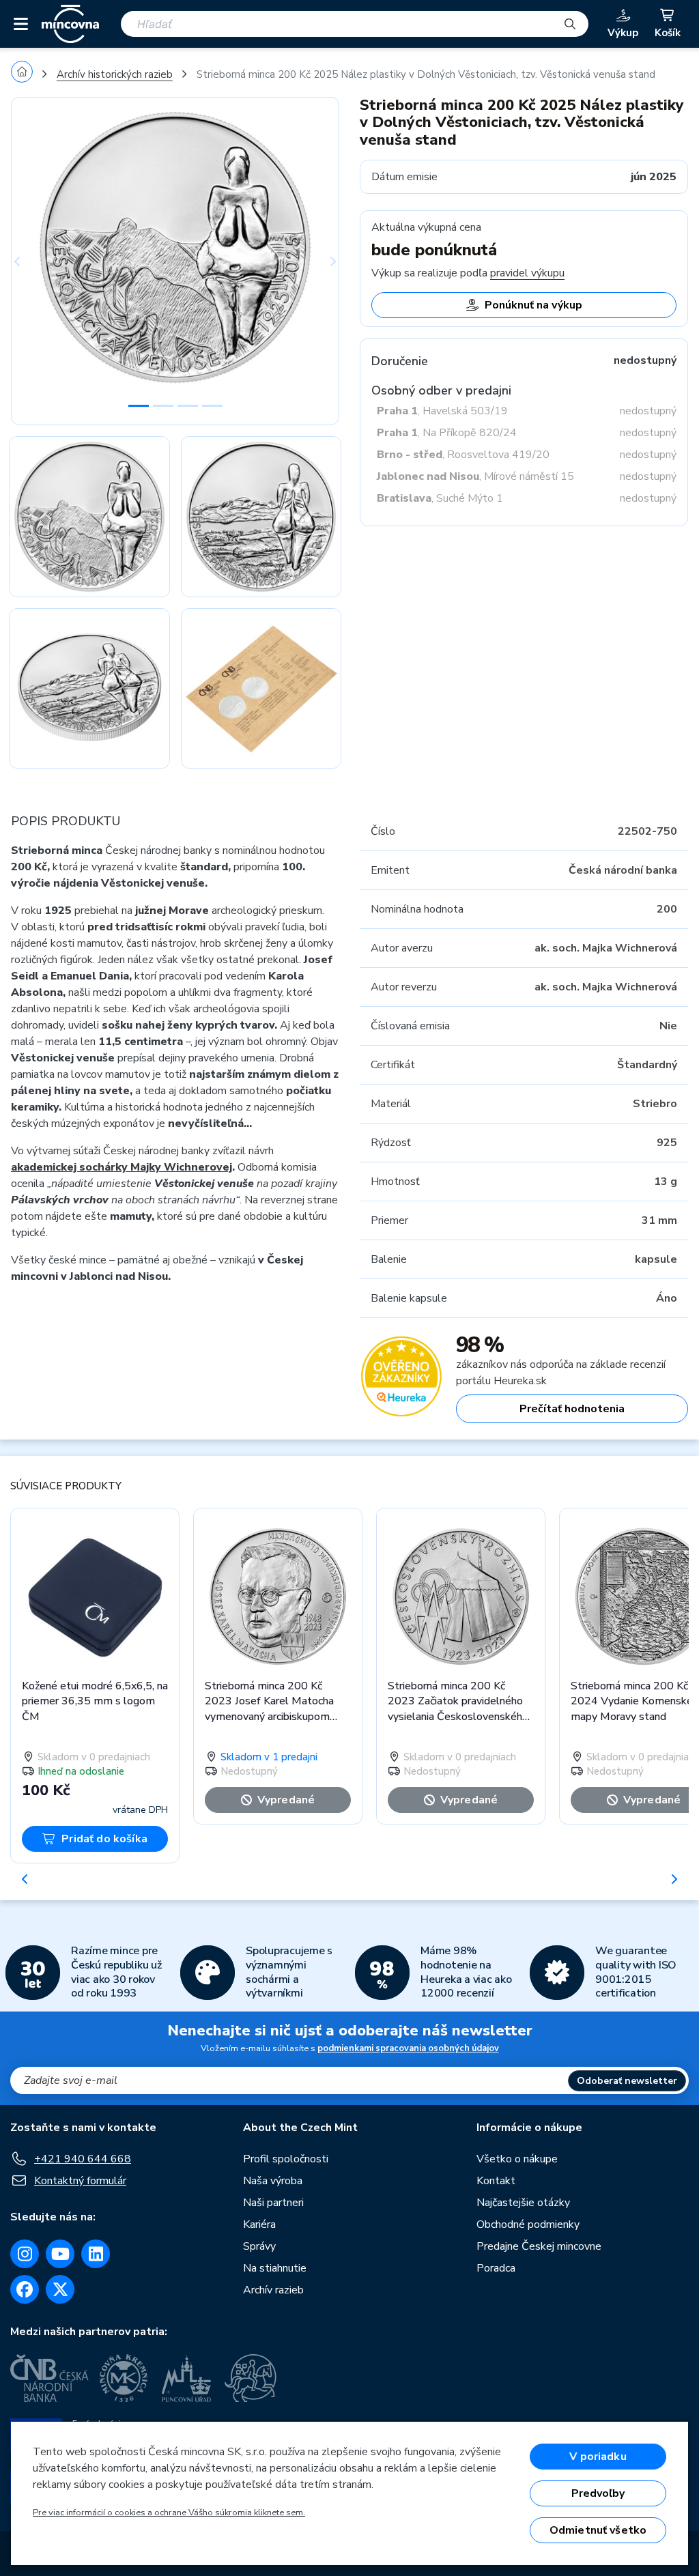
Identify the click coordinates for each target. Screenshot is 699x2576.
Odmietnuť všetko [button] (598, 2530)
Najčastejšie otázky (523, 2203)
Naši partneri (273, 2203)
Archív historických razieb (115, 74)
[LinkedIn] (96, 2254)
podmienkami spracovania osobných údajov (408, 2048)
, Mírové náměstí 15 (475, 476)
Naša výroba (273, 2181)
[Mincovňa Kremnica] (126, 2378)
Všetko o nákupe (517, 2159)
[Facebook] (25, 2289)
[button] (35, 261)
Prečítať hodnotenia (572, 1409)
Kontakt (496, 2181)
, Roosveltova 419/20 (463, 455)
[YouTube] (60, 2254)
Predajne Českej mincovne (539, 2246)
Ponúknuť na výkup (533, 305)
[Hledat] (570, 24)
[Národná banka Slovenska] (251, 2378)
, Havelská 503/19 (442, 411)
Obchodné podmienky (528, 2224)
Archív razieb (273, 2290)
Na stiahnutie (275, 2268)
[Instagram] (25, 2254)
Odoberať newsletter (627, 2081)
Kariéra (259, 2224)
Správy (259, 2246)
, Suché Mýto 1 (440, 498)
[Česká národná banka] (49, 2378)
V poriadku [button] (598, 2457)
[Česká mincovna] (70, 24)
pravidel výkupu (527, 273)
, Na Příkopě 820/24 (447, 433)
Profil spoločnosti (286, 2159)
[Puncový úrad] (188, 2378)
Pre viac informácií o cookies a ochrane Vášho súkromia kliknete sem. (169, 2513)
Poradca (496, 2268)
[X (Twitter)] (60, 2289)
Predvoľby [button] (598, 2493)
